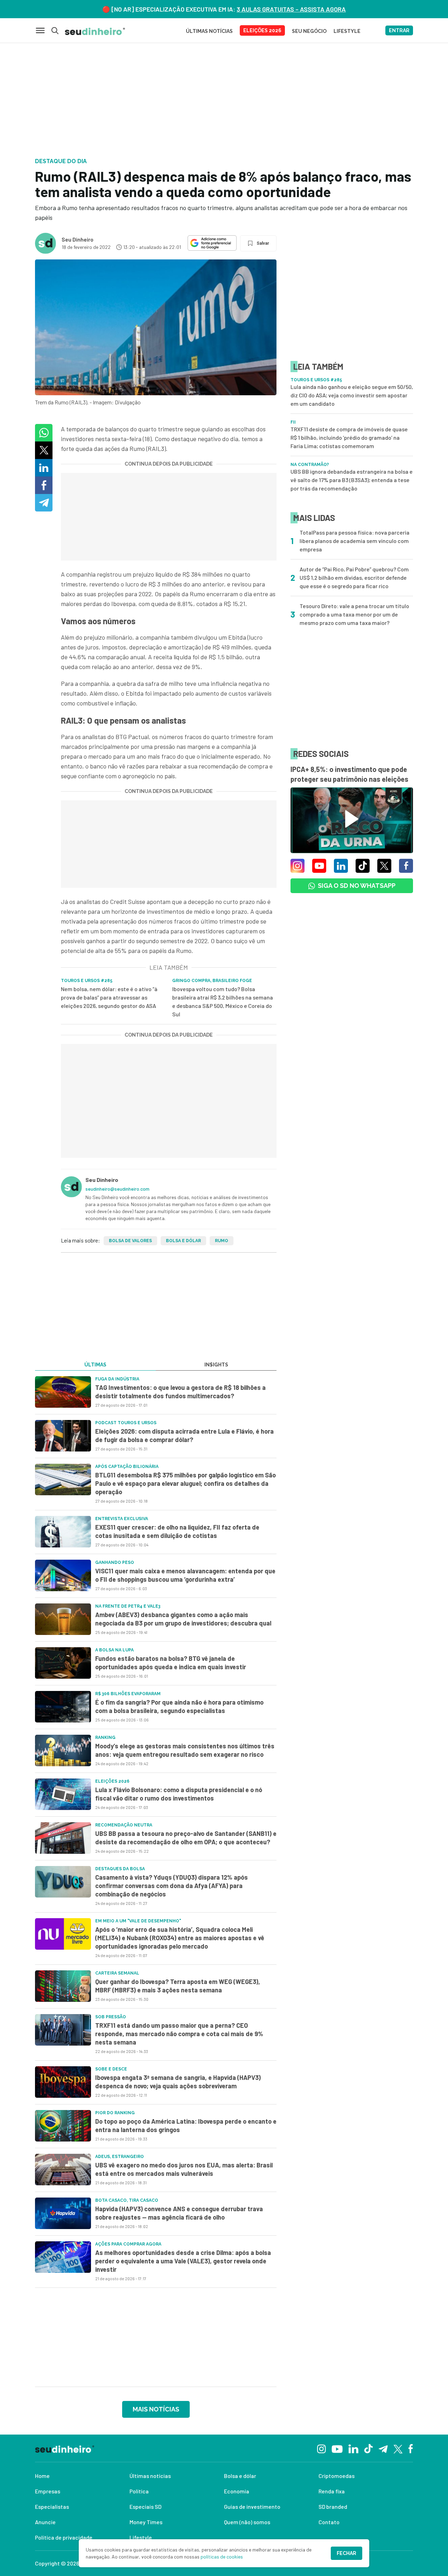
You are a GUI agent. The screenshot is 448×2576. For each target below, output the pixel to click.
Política (139, 2491)
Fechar (346, 2553)
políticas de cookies (222, 2557)
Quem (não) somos (247, 2522)
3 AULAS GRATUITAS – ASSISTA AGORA (291, 9)
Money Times (146, 2522)
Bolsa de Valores (130, 1241)
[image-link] (63, 1392)
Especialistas (52, 2507)
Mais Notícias (156, 2409)
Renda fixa (332, 2491)
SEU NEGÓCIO (309, 31)
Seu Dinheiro (78, 239)
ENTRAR (399, 30)
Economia (237, 2491)
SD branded (333, 2507)
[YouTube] (337, 2448)
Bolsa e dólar (183, 1241)
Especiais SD (145, 2507)
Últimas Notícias (209, 31)
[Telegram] (383, 2448)
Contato (329, 2522)
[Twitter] (398, 2448)
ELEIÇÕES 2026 (262, 30)
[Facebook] (411, 2448)
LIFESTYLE (347, 31)
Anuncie (45, 2522)
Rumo (222, 1241)
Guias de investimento (252, 2507)
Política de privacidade (64, 2537)
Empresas (48, 2491)
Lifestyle (141, 2537)
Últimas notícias (150, 2476)
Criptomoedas (337, 2476)
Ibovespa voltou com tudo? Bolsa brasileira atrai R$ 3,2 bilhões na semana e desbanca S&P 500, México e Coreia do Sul (223, 1001)
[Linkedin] (353, 2448)
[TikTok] (368, 2448)
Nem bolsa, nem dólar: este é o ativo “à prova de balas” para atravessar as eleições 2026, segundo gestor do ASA (109, 997)
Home (42, 2476)
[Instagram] (321, 2448)
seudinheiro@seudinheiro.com (117, 1189)
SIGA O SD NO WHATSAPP (357, 886)
